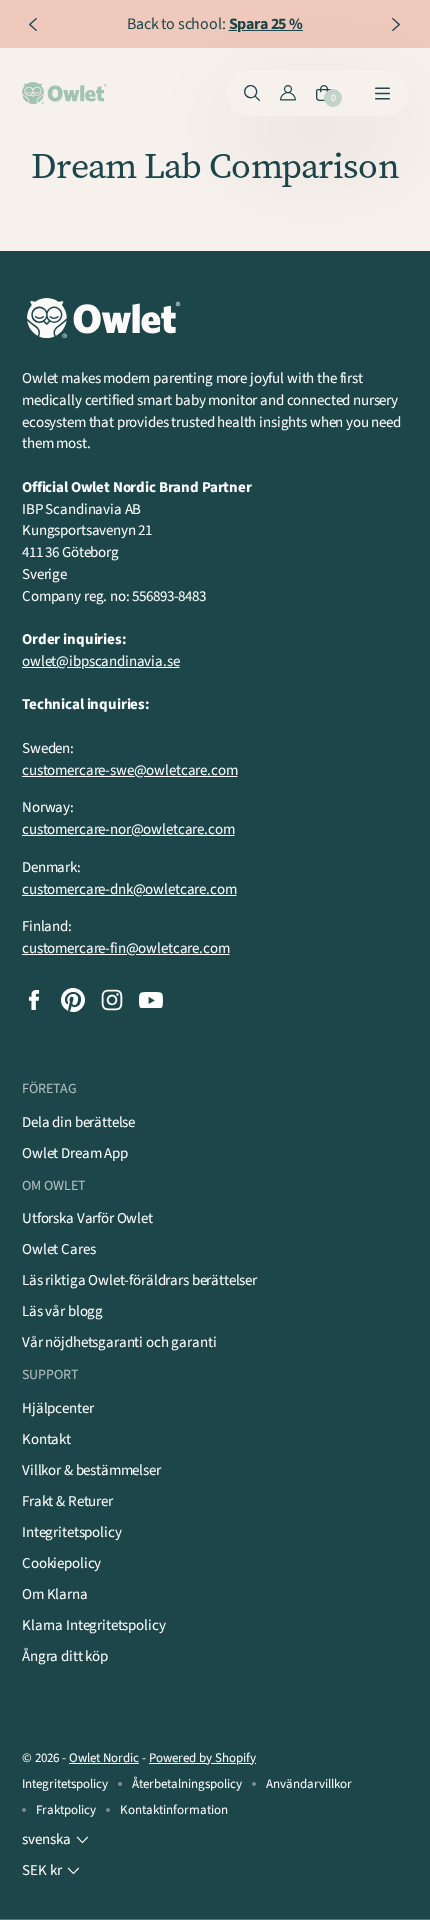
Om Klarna (55, 1594)
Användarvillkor (309, 1784)
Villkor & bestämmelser (91, 1470)
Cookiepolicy (61, 1563)
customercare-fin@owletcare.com (126, 948)
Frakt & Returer (67, 1501)
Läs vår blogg (62, 1311)
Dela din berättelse (78, 1122)
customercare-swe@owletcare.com (130, 770)
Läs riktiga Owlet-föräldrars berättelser (139, 1280)
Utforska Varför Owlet (87, 1218)
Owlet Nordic (104, 1758)
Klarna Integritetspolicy (93, 1625)
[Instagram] (112, 1000)
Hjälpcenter (57, 1408)
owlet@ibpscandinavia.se (101, 661)
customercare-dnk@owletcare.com (129, 889)
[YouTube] (151, 1000)
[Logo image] (66, 93)
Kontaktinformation (174, 1810)
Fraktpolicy (66, 1810)
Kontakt (46, 1439)
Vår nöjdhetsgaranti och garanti (119, 1342)
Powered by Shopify (202, 1758)
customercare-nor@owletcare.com (128, 829)
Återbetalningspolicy (187, 1784)
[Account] (288, 93)
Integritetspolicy (71, 1532)
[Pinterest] (73, 1000)
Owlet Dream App (75, 1153)
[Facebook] (34, 1000)
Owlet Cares (58, 1249)
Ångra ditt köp (65, 1656)
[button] (57, 1840)
